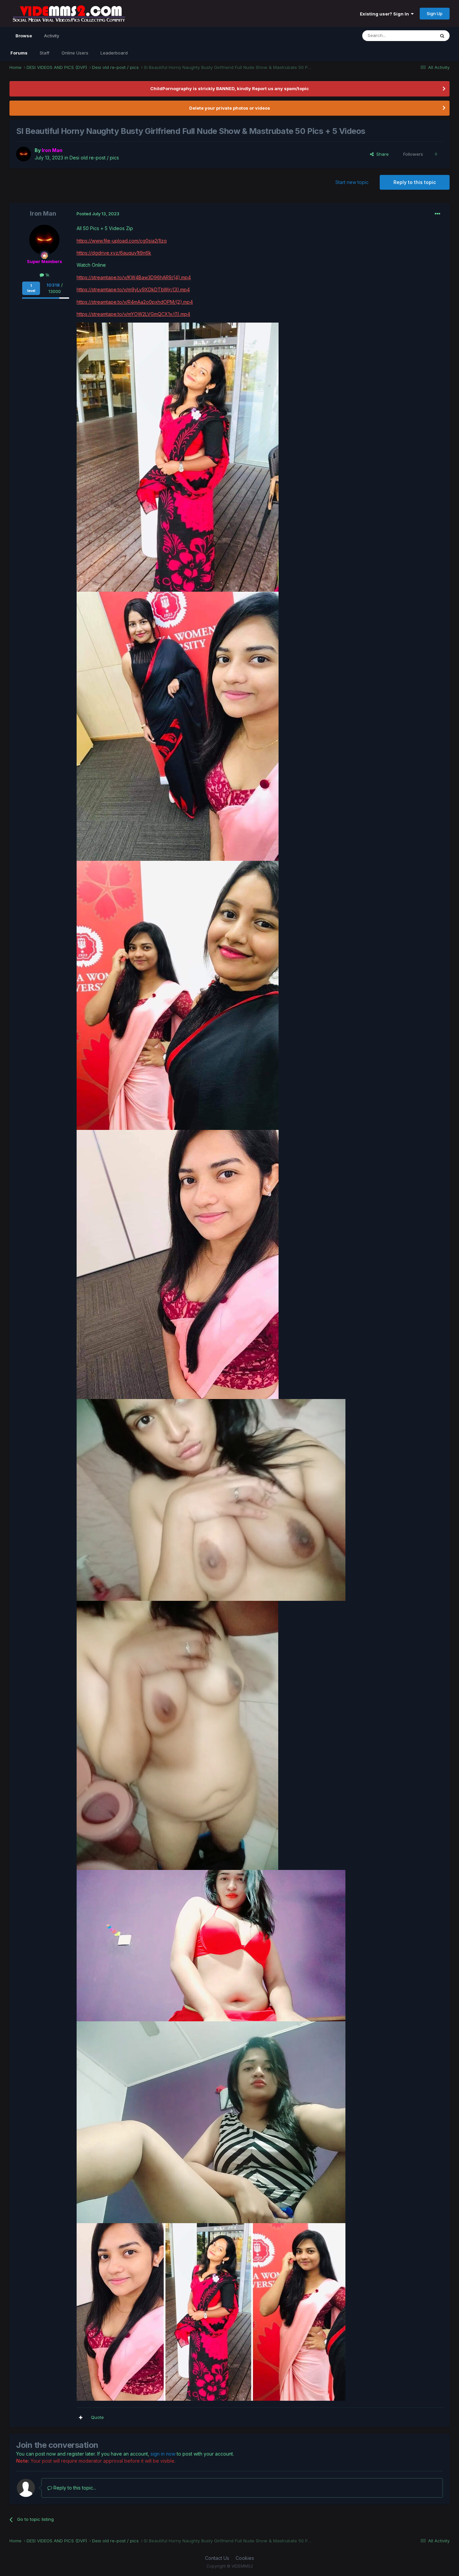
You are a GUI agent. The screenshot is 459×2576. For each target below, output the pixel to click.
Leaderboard (114, 53)
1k (47, 275)
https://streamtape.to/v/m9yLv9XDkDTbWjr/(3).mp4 (133, 289)
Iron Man (43, 213)
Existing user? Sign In (385, 14)
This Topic (415, 35)
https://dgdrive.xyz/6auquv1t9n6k (114, 253)
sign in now (163, 2454)
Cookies (245, 2558)
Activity (52, 36)
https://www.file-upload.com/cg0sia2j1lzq (122, 241)
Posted (98, 214)
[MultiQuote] (81, 2418)
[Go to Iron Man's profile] (24, 154)
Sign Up (435, 13)
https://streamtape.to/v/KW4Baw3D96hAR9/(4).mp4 (134, 277)
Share (381, 154)
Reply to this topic (415, 182)
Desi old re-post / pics (94, 158)
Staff (45, 53)
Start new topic (352, 182)
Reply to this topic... (74, 2488)
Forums (19, 53)
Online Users (75, 53)
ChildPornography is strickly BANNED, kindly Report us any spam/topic (229, 88)
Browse (24, 36)
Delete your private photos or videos (230, 108)
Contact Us (217, 2558)
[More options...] (437, 214)
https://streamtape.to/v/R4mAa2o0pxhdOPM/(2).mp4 (135, 302)
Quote (97, 2417)
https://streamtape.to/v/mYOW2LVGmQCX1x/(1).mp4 (133, 314)
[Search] (442, 36)
